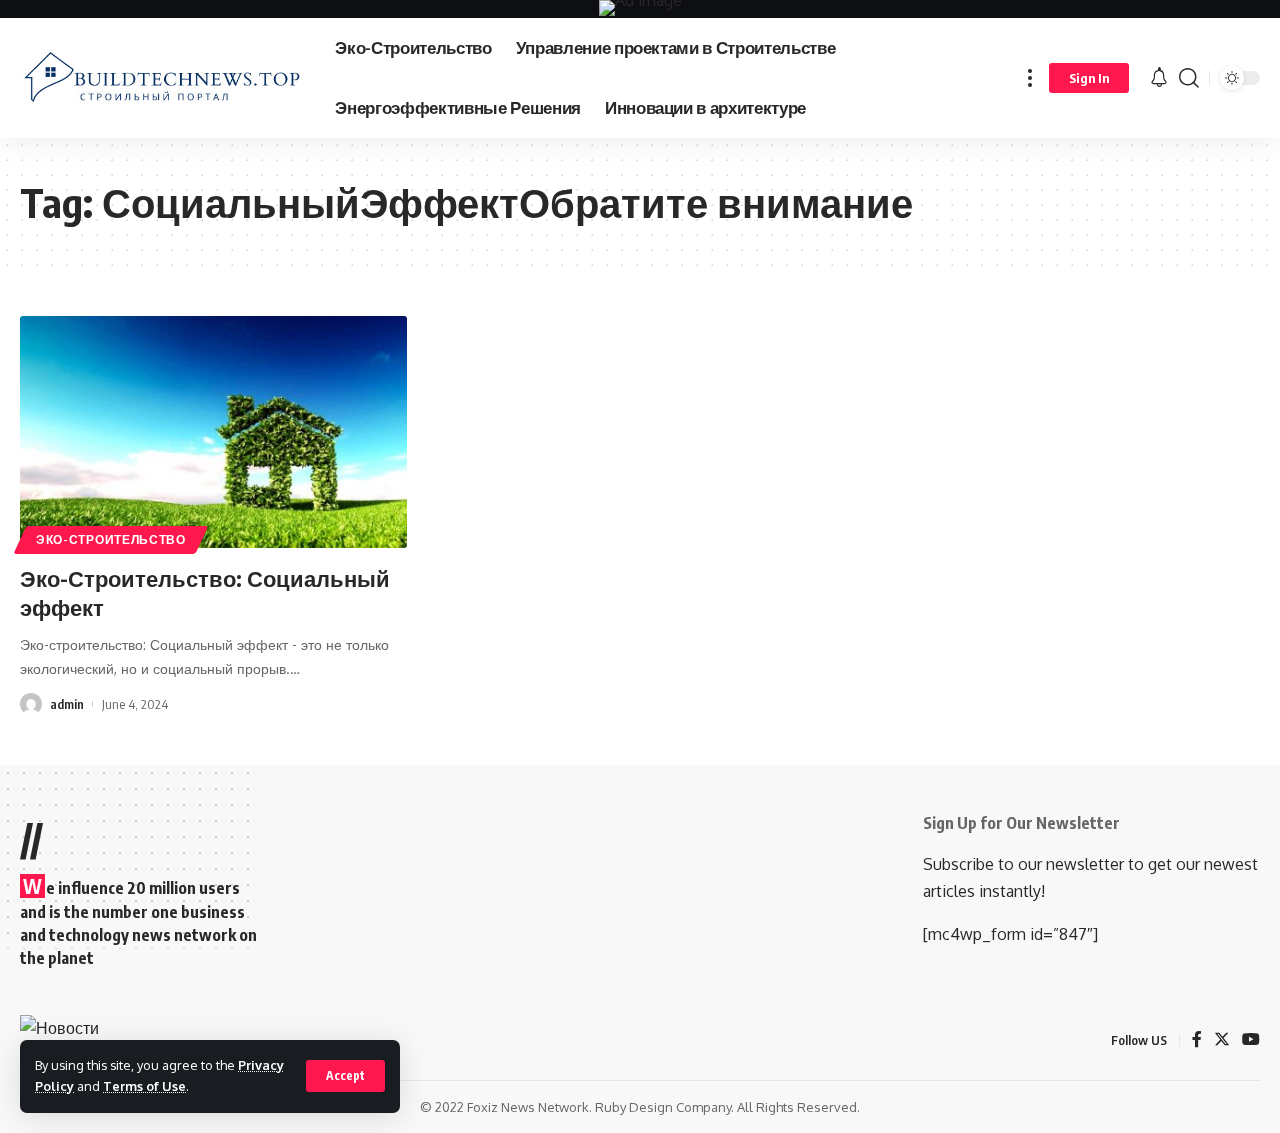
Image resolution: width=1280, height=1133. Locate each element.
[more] (1030, 78)
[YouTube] (1251, 1040)
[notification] (1159, 78)
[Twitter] (1222, 1040)
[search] (1189, 78)
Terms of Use (144, 1086)
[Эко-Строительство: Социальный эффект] (213, 432)
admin (67, 704)
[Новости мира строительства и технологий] (161, 78)
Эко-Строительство (111, 539)
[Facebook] (1197, 1040)
